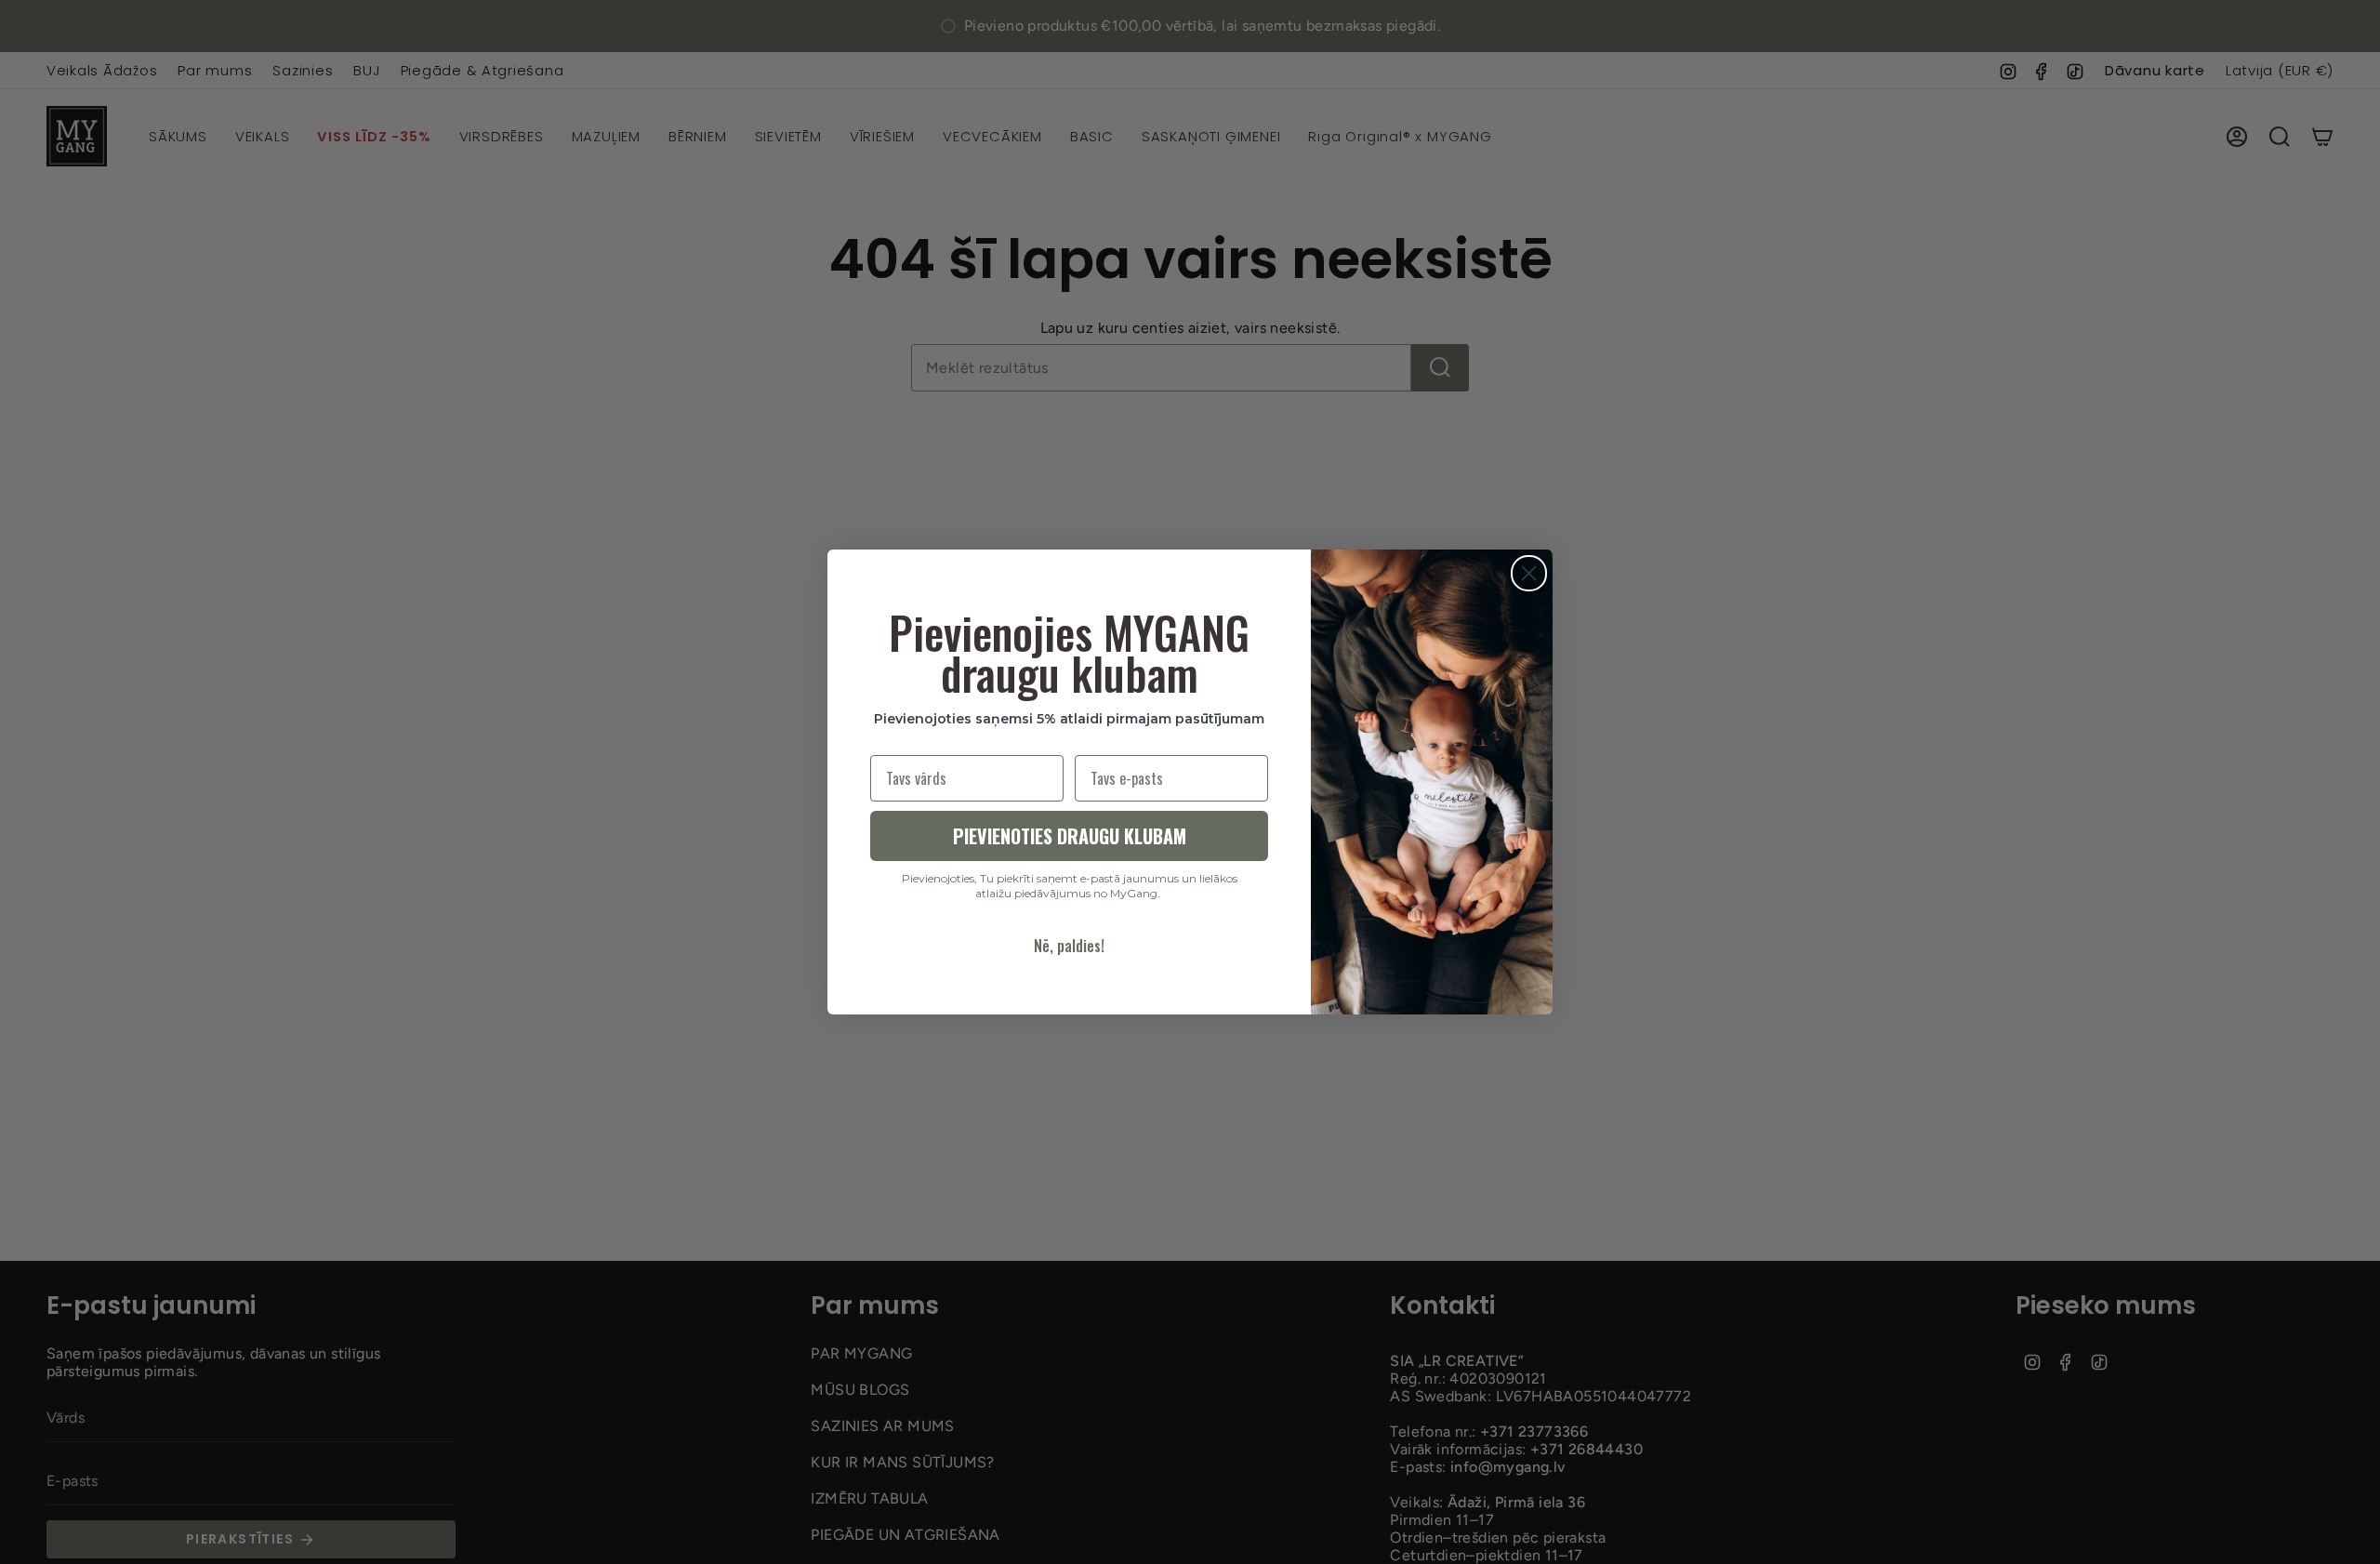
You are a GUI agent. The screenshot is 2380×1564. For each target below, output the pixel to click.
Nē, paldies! (1069, 946)
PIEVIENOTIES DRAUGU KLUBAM (1070, 836)
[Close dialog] (1529, 573)
